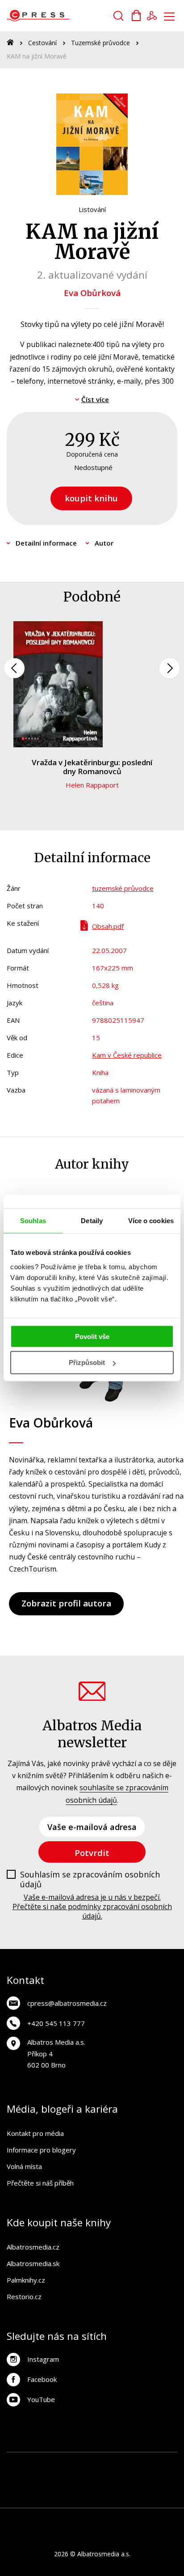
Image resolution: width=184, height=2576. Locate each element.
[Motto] (111, 2462)
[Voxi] (165, 2462)
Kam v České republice (127, 1055)
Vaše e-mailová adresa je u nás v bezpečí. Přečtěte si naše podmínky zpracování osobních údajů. (92, 1907)
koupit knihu (91, 498)
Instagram (43, 2359)
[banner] (57, 16)
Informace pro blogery (41, 2150)
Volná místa (24, 2166)
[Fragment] (129, 2480)
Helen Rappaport (92, 785)
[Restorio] (165, 2498)
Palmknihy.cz (26, 2280)
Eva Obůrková (92, 293)
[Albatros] (92, 2462)
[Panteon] (37, 2498)
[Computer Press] (37, 2480)
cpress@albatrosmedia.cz (67, 2003)
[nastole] (92, 2480)
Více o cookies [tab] (151, 1221)
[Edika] (165, 2480)
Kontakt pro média (35, 2133)
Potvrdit (92, 1853)
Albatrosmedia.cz (33, 2247)
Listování (92, 209)
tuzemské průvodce (123, 888)
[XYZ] (129, 2462)
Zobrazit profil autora (66, 1603)
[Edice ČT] (19, 2498)
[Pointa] (74, 2498)
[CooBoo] (147, 2462)
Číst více (95, 399)
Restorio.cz (24, 2296)
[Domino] (19, 2462)
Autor (104, 543)
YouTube (41, 2399)
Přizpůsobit (87, 1362)
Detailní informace (46, 543)
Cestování (42, 43)
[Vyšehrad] (74, 2480)
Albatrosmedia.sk (33, 2263)
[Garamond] (111, 2498)
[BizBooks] (56, 2462)
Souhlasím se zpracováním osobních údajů (90, 1879)
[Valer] (37, 2462)
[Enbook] (147, 2498)
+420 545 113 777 (56, 2023)
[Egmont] (74, 2462)
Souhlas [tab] (33, 1221)
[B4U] (111, 2480)
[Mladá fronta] (92, 2498)
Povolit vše (92, 1336)
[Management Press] (19, 2480)
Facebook (42, 2379)
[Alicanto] (147, 2480)
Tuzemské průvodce (100, 43)
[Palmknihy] (56, 2498)
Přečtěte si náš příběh (40, 2183)
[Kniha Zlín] (56, 2480)
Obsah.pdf (108, 926)
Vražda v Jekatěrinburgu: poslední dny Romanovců (92, 767)
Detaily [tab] (92, 1221)
